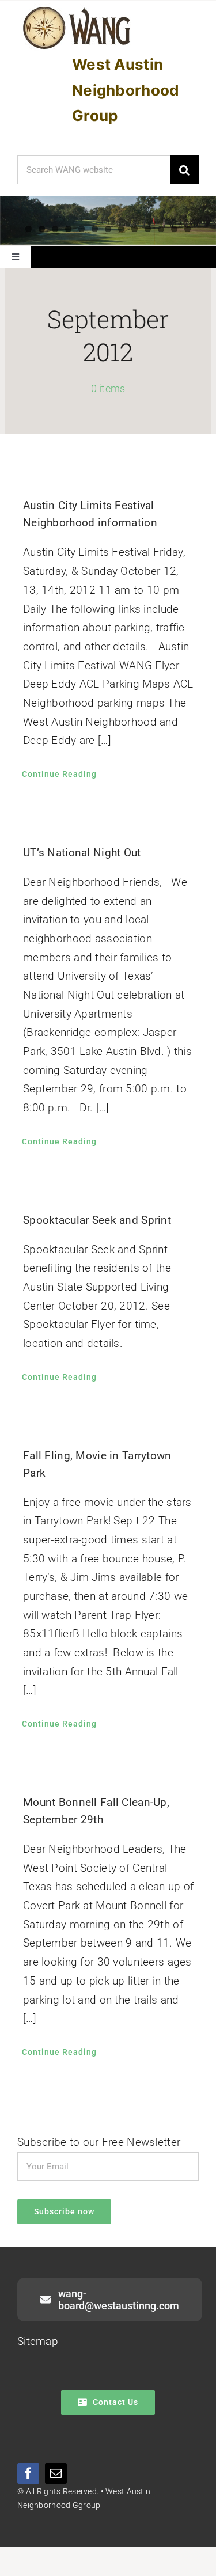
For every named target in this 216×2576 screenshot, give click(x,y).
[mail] (56, 2473)
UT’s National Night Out (82, 853)
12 (174, 229)
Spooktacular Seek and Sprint (97, 1220)
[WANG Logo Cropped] (77, 9)
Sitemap (38, 2341)
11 (161, 229)
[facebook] (28, 2473)
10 (148, 229)
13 (187, 229)
